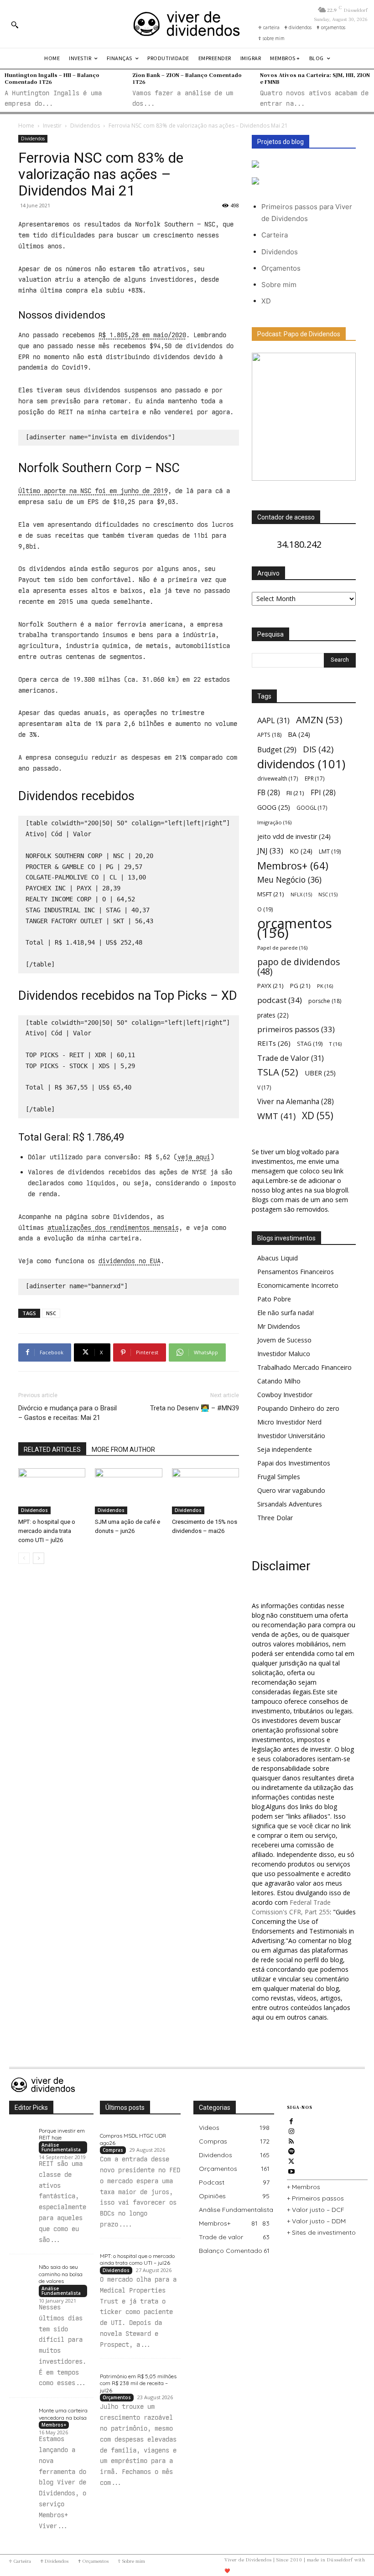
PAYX (270, 986)
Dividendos (85, 126)
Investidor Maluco (284, 1354)
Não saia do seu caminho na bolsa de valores (61, 2274)
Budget (277, 750)
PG (300, 986)
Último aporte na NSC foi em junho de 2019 (93, 491)
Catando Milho (279, 1381)
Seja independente (285, 1449)
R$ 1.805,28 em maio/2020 (142, 335)
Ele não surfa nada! (286, 1313)
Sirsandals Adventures (290, 1504)
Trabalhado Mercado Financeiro (304, 1367)
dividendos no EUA (130, 1261)
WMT (276, 1116)
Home (26, 126)
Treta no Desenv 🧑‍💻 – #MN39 (195, 1408)
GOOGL (312, 807)
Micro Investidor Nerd (289, 1422)
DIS (318, 749)
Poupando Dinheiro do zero (298, 1408)
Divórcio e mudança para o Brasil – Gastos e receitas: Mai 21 (68, 1413)
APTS (269, 735)
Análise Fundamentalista (61, 2147)
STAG (310, 1044)
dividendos (301, 764)
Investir (52, 126)
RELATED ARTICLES (52, 1450)
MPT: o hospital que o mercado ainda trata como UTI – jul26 (47, 1531)
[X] (291, 2160)
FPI (323, 793)
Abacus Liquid (278, 1258)
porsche (325, 1001)
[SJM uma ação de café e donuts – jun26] (128, 1491)
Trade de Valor (291, 1058)
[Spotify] (291, 2150)
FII (295, 793)
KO (301, 851)
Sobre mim (279, 285)
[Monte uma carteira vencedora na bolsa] (22, 2413)
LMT (330, 851)
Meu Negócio (289, 880)
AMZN (319, 720)
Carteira (275, 235)
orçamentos (295, 928)
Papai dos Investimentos (294, 1463)
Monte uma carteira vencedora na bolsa (63, 2414)
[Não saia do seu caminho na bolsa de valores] (22, 2270)
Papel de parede (282, 948)
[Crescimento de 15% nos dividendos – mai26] (205, 1491)
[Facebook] (291, 2120)
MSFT (271, 894)
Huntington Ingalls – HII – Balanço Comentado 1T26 (52, 78)
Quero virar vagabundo (291, 1490)
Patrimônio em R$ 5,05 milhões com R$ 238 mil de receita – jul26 (138, 2383)
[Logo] (187, 24)
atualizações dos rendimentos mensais (113, 1228)
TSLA (278, 1072)
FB (269, 793)
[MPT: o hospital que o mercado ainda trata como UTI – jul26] (52, 1491)
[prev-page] (24, 1558)
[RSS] (291, 2140)
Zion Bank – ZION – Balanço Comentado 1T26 (187, 78)
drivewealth (278, 778)
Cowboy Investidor (285, 1395)
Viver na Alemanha (296, 1102)
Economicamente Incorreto (298, 1285)
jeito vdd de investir (294, 836)
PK (325, 986)
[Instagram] (291, 2130)
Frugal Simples (279, 1477)
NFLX (301, 895)
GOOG (274, 807)
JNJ (270, 851)
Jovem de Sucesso (284, 1340)
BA (299, 734)
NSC (51, 1313)
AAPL (273, 720)
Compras (113, 2150)
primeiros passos (296, 1029)
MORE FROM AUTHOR (123, 1450)
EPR (315, 778)
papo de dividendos (299, 967)
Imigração (274, 822)
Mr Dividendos (279, 1326)
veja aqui (194, 1157)
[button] (15, 25)
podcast (280, 1000)
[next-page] (39, 1558)
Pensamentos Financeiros (296, 1272)
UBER (320, 1073)
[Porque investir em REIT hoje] (22, 2133)
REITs (274, 1043)
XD (266, 301)
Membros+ (293, 866)
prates (273, 1015)
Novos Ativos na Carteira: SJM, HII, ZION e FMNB (315, 78)
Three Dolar (275, 1518)
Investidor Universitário (291, 1436)
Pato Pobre (274, 1299)
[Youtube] (291, 2170)
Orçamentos (281, 268)
